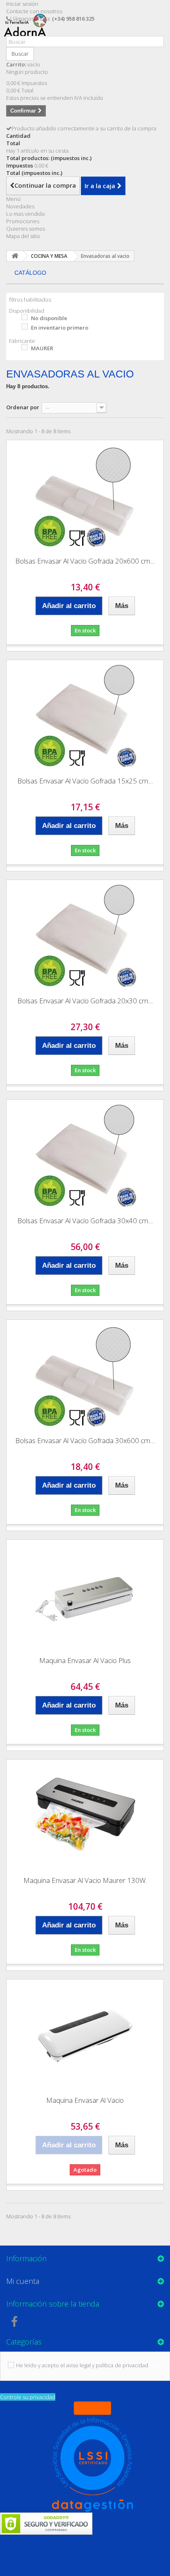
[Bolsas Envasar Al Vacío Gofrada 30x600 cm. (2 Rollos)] (85, 1375)
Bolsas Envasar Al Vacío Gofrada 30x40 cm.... (85, 1221)
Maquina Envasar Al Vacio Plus (85, 1660)
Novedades (20, 206)
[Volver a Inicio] (15, 256)
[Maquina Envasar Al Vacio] (85, 2035)
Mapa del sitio (23, 236)
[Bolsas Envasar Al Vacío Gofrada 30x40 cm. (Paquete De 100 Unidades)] (85, 1155)
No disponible (49, 318)
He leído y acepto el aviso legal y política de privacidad (82, 2365)
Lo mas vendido (26, 214)
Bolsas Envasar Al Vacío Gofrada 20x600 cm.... (85, 561)
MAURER (42, 348)
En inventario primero (60, 328)
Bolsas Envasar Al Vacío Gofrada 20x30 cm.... (85, 1001)
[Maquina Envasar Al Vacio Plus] (85, 1595)
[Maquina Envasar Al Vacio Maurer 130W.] (85, 1815)
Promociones (23, 221)
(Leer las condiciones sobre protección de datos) (85, 2368)
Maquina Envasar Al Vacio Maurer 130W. (85, 1880)
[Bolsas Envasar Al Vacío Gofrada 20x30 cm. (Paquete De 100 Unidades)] (85, 935)
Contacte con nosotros (34, 11)
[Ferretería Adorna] (28, 32)
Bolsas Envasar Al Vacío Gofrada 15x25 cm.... (85, 781)
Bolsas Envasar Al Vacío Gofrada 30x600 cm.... (85, 1440)
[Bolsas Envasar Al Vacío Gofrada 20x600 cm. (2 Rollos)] (85, 495)
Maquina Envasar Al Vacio (85, 2100)
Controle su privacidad (28, 2397)
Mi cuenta (23, 2281)
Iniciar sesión (22, 4)
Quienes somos (26, 229)
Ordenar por (23, 407)
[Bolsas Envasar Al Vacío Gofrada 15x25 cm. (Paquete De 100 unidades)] (85, 715)
